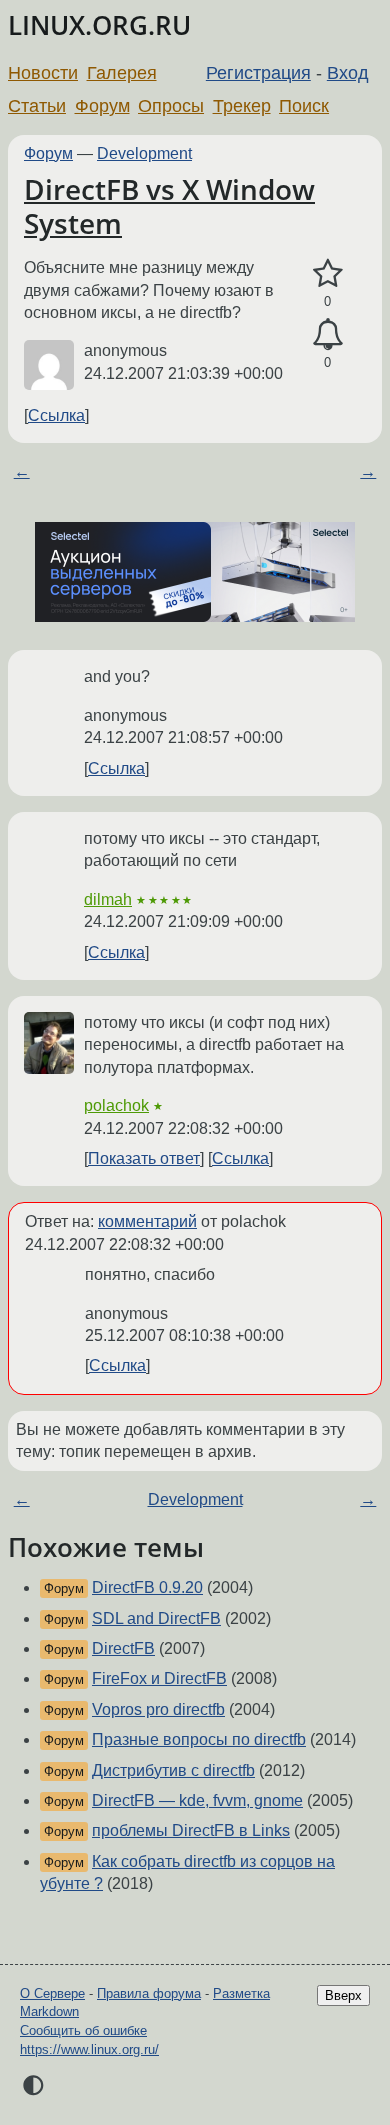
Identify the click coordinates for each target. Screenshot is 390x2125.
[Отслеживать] (327, 335)
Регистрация (258, 73)
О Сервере (52, 1993)
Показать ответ (144, 1158)
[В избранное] (327, 274)
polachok (116, 1105)
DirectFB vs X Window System (169, 206)
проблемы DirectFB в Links (191, 1830)
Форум (102, 106)
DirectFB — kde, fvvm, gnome (197, 1800)
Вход (348, 73)
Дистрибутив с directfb (173, 1770)
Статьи (37, 106)
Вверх (343, 1995)
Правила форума (149, 1993)
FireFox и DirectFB (159, 1678)
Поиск (304, 106)
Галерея (122, 73)
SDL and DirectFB (156, 1618)
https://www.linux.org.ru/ (89, 2049)
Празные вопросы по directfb (199, 1739)
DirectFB (123, 1648)
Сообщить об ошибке (83, 2030)
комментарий (147, 1221)
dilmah (108, 899)
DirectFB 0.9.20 (147, 1587)
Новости (43, 73)
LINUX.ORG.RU (99, 25)
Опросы (171, 106)
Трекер (242, 106)
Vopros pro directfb (158, 1709)
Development (144, 153)
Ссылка (56, 415)
